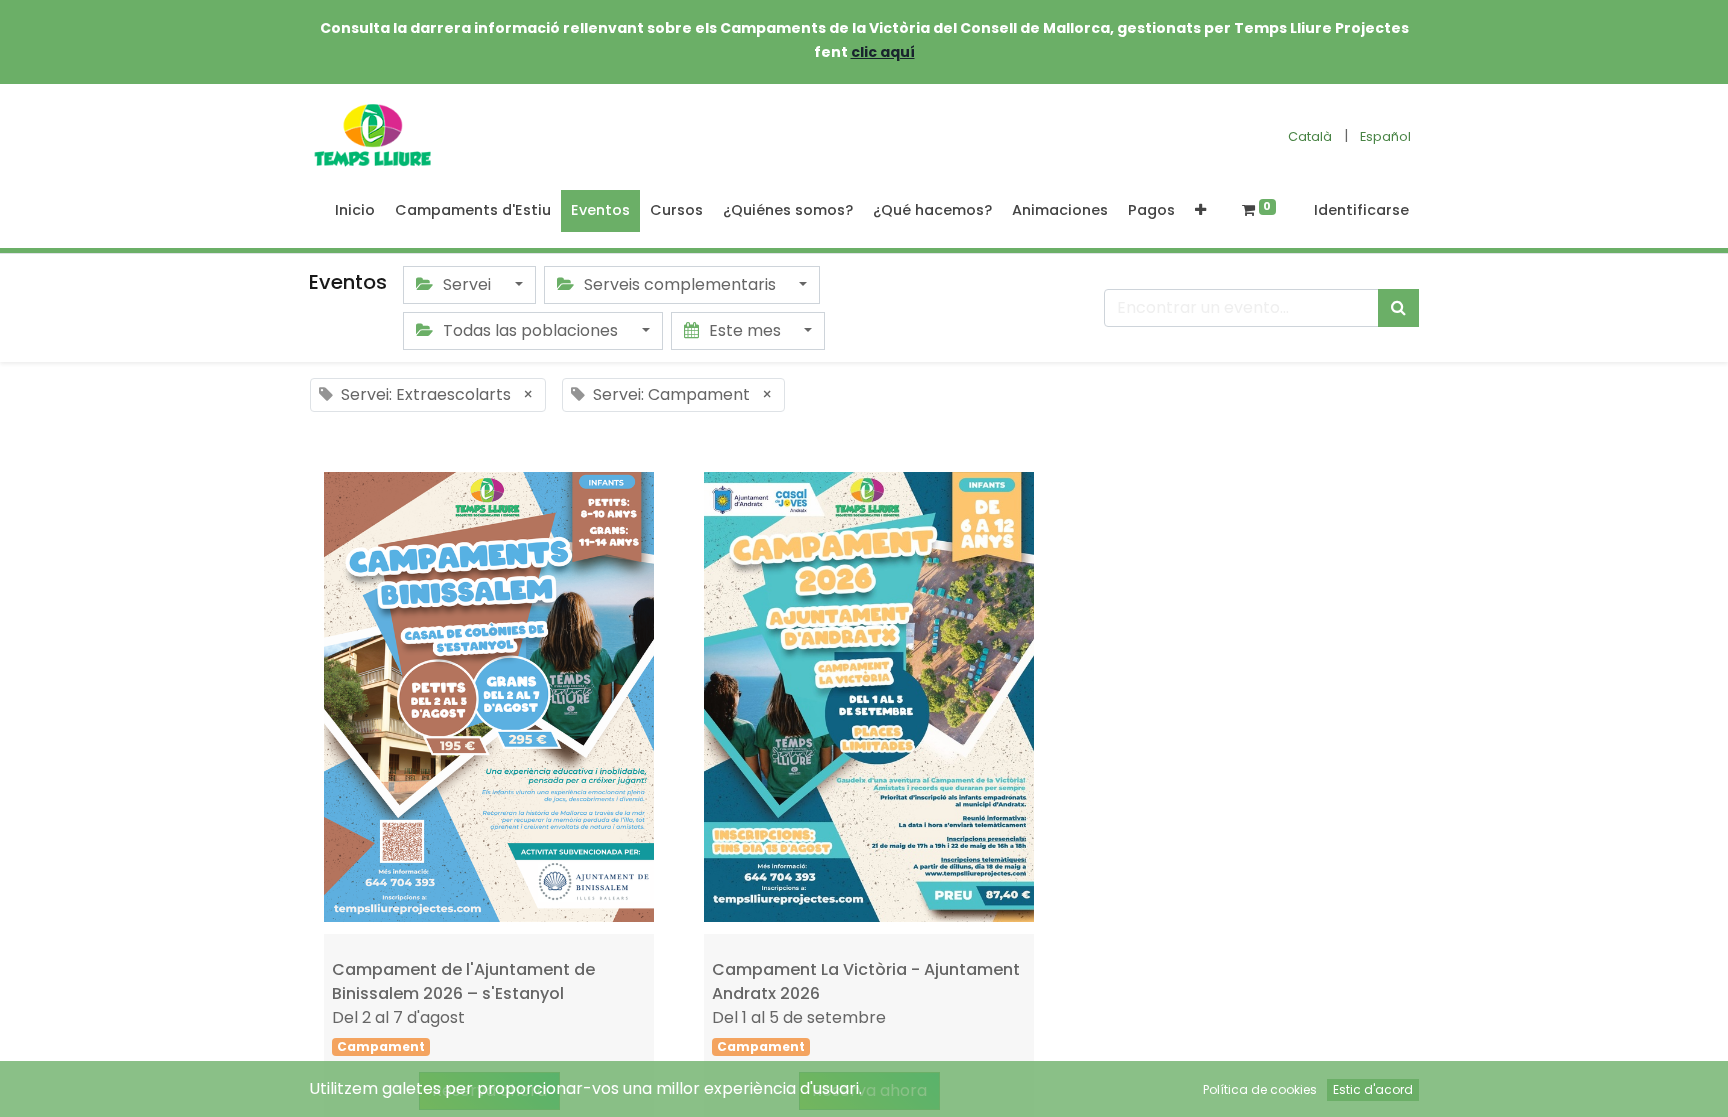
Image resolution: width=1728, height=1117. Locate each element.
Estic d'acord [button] (1373, 1089)
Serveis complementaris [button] (680, 284)
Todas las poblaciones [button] (530, 330)
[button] (1200, 211)
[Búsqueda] (1398, 308)
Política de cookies (1260, 1089)
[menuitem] (355, 211)
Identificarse (1361, 210)
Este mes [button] (745, 330)
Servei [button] (467, 284)
